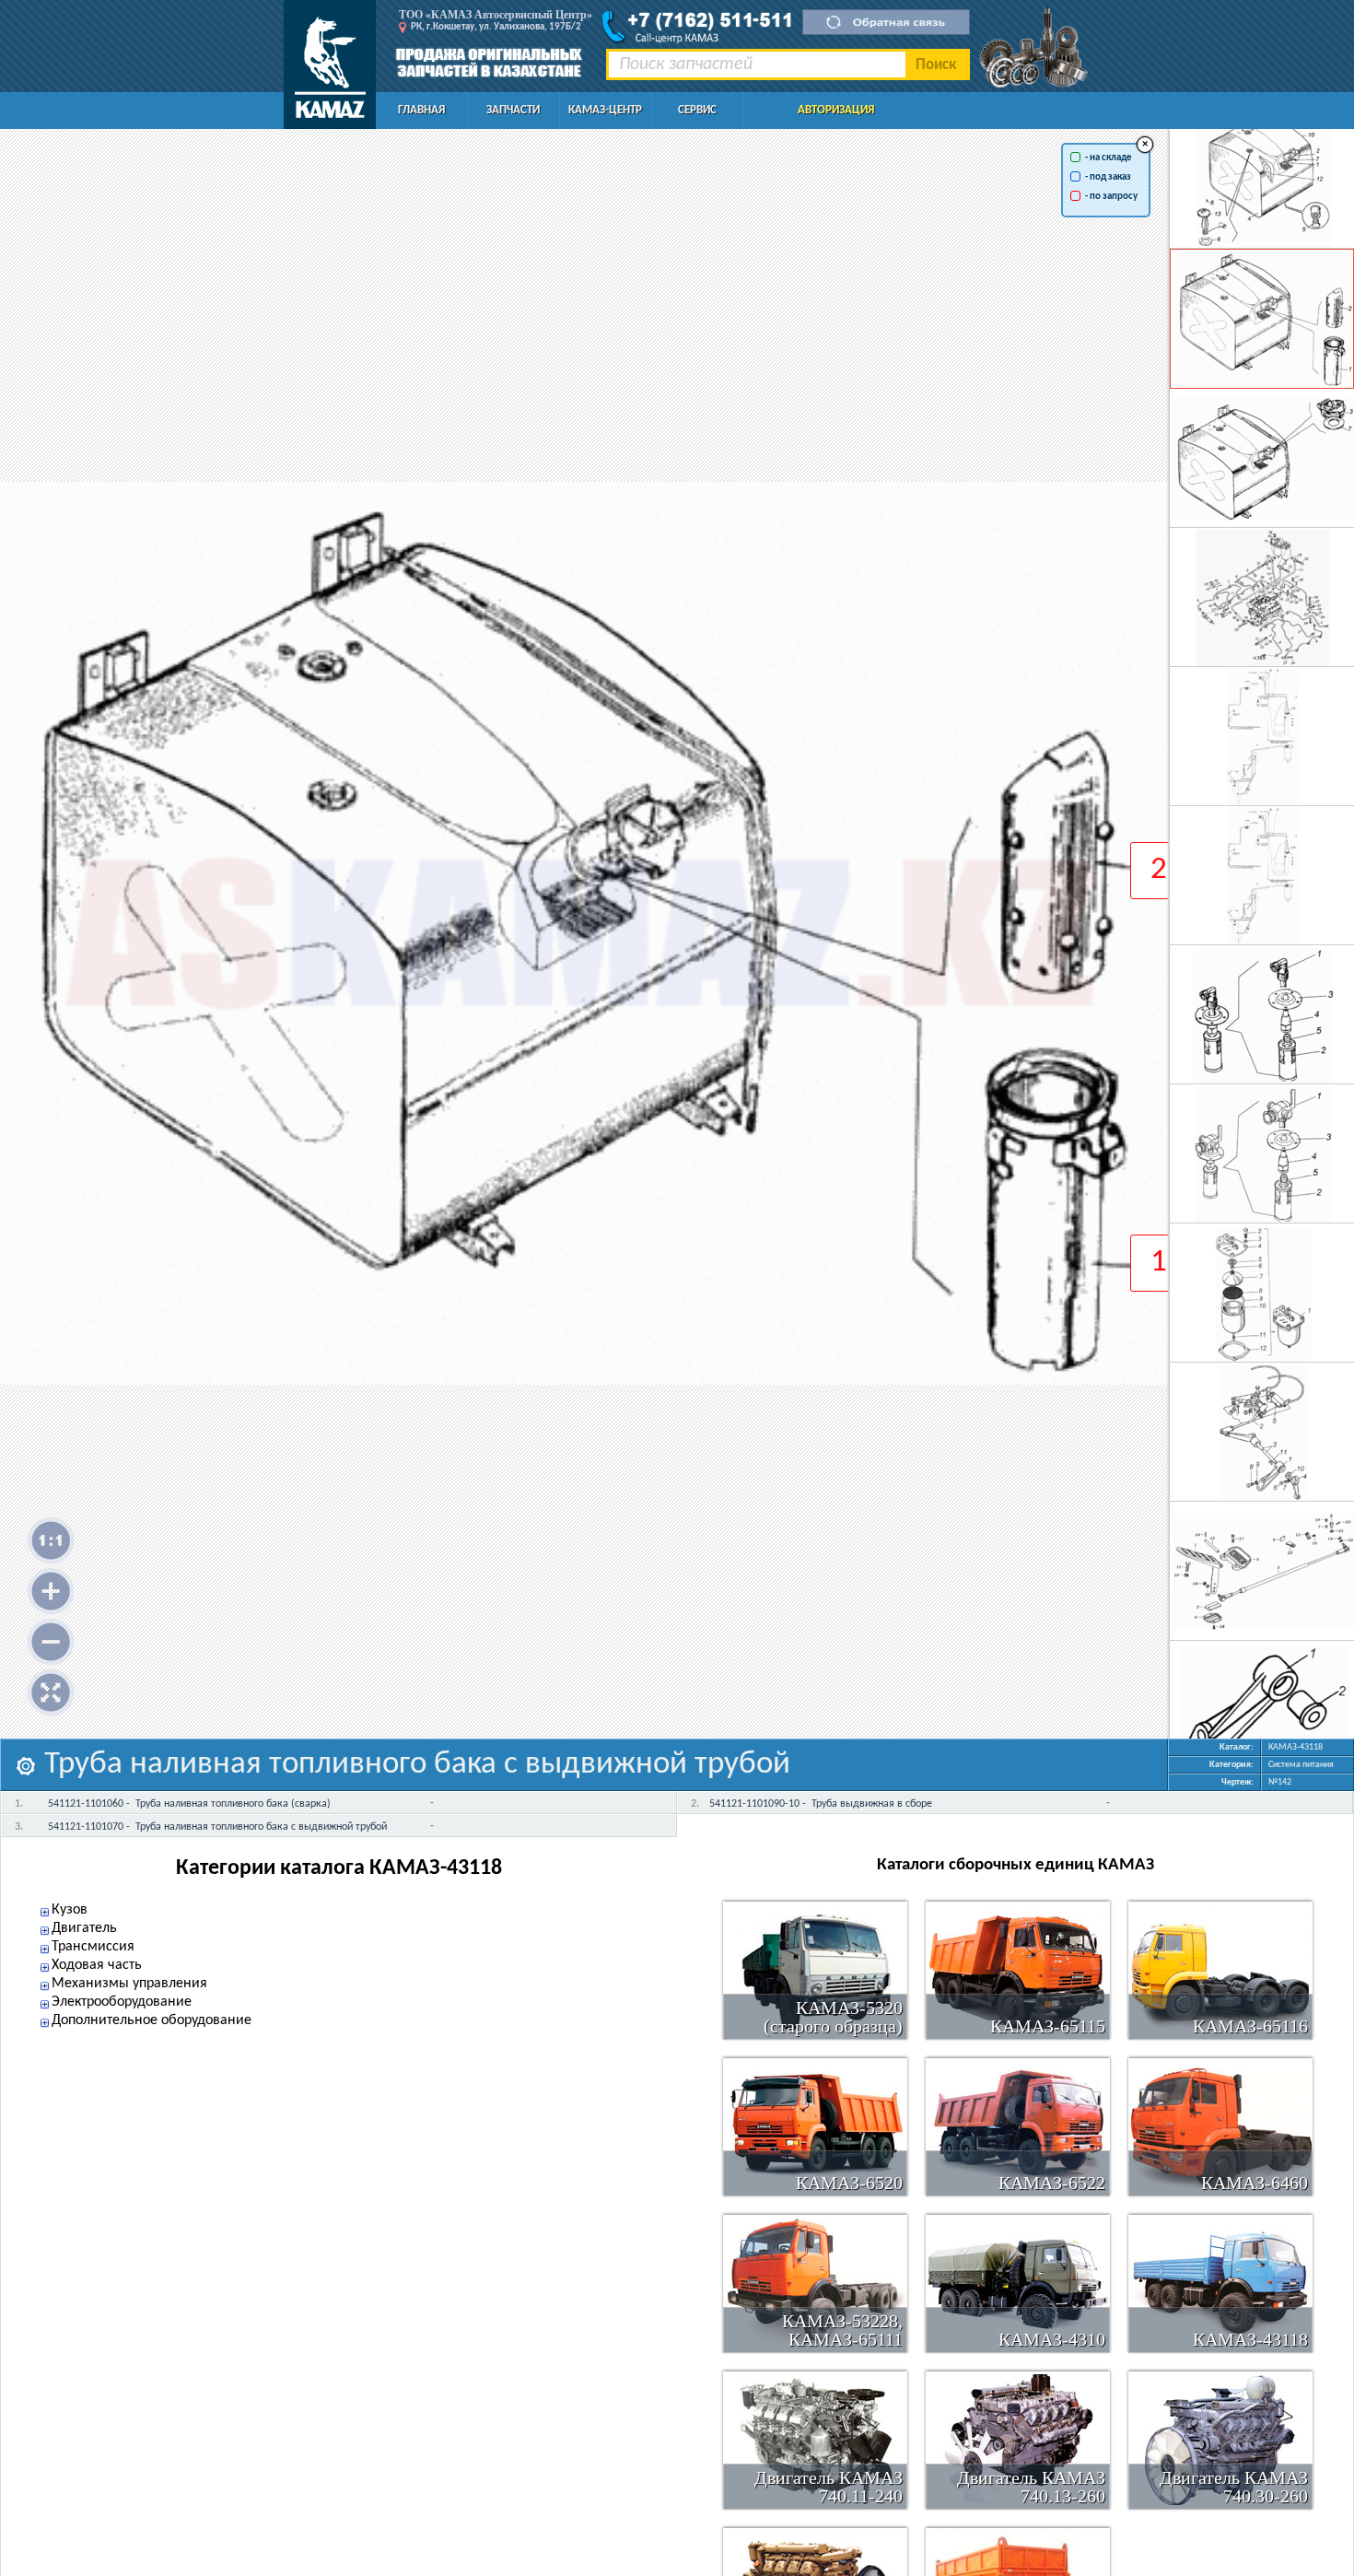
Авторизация (836, 110)
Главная (421, 110)
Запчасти (513, 110)
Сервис (697, 110)
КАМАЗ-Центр (605, 110)
